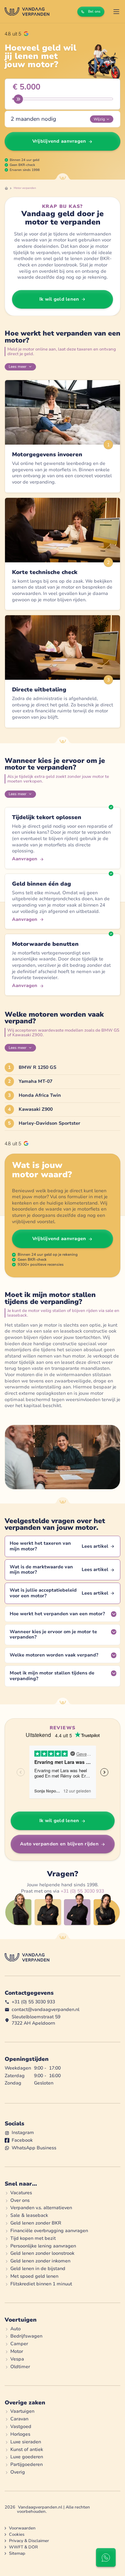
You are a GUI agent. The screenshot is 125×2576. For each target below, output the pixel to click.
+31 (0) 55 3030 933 (82, 1891)
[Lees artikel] (62, 1546)
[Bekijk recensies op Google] (16, 34)
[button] (116, 12)
